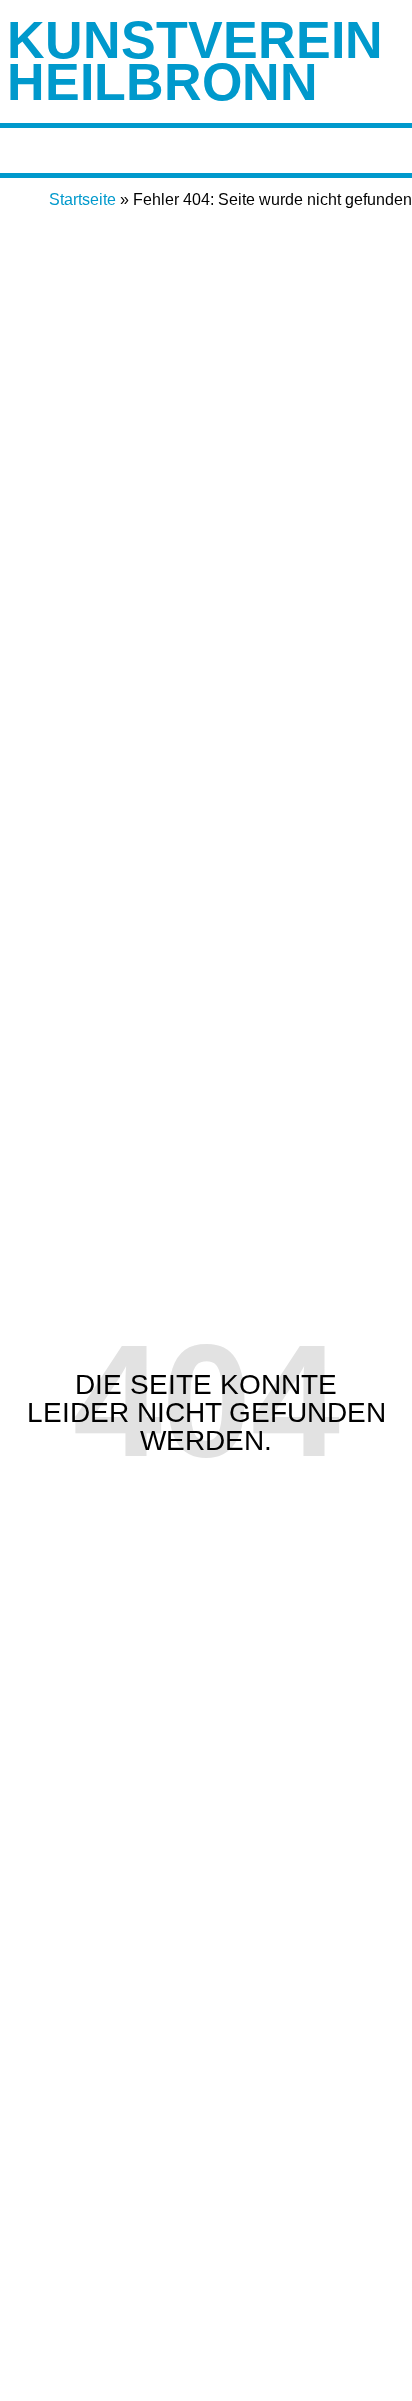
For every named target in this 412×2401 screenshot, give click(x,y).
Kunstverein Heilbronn (195, 61)
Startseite (82, 199)
